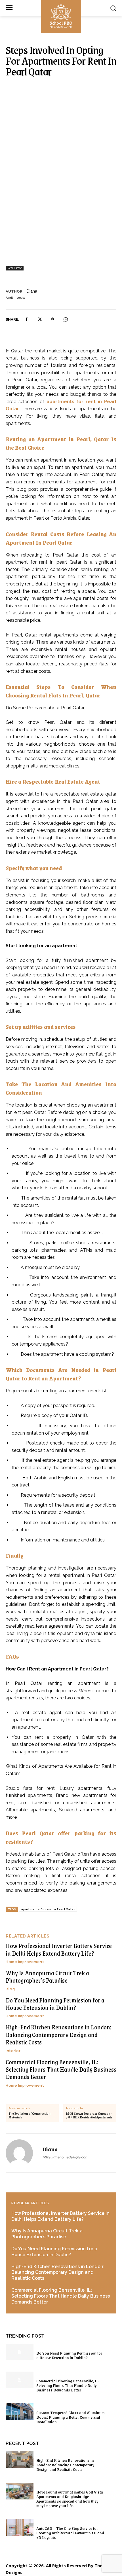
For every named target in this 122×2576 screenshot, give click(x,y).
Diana (32, 291)
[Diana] (23, 2153)
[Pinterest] (52, 320)
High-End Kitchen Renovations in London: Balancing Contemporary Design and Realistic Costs (59, 2034)
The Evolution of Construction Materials (29, 2116)
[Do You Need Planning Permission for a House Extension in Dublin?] (20, 2352)
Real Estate (15, 268)
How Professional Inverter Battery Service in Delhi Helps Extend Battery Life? (59, 1949)
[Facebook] (26, 320)
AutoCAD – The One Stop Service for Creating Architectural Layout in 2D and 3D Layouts (70, 2533)
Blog (10, 1989)
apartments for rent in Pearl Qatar (48, 1909)
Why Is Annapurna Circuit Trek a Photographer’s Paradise (47, 1977)
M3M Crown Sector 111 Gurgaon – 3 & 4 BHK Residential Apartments (89, 2116)
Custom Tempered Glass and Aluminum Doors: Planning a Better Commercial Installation (71, 2417)
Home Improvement (25, 1962)
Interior (13, 2051)
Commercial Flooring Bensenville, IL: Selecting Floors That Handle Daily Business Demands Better (61, 2069)
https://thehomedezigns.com (65, 2157)
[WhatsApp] (66, 320)
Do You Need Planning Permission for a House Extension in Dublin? (55, 2004)
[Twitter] (39, 320)
